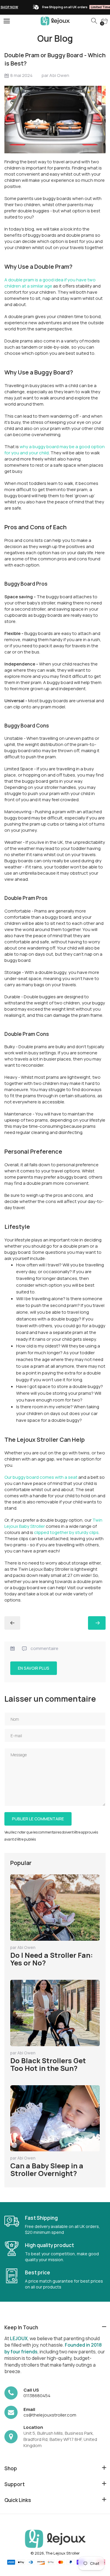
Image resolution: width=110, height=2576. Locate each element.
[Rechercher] (94, 21)
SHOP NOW (82, 7)
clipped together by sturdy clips (66, 1532)
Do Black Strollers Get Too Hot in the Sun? (48, 2064)
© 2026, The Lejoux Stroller (55, 2553)
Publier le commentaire (38, 1819)
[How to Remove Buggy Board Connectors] (97, 1623)
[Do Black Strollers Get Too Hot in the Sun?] (12, 1623)
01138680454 (37, 2396)
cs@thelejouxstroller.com (50, 2415)
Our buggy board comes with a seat (41, 1477)
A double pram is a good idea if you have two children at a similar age (50, 283)
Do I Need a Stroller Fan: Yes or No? (52, 1959)
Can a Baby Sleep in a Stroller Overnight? (47, 2169)
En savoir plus (34, 1668)
